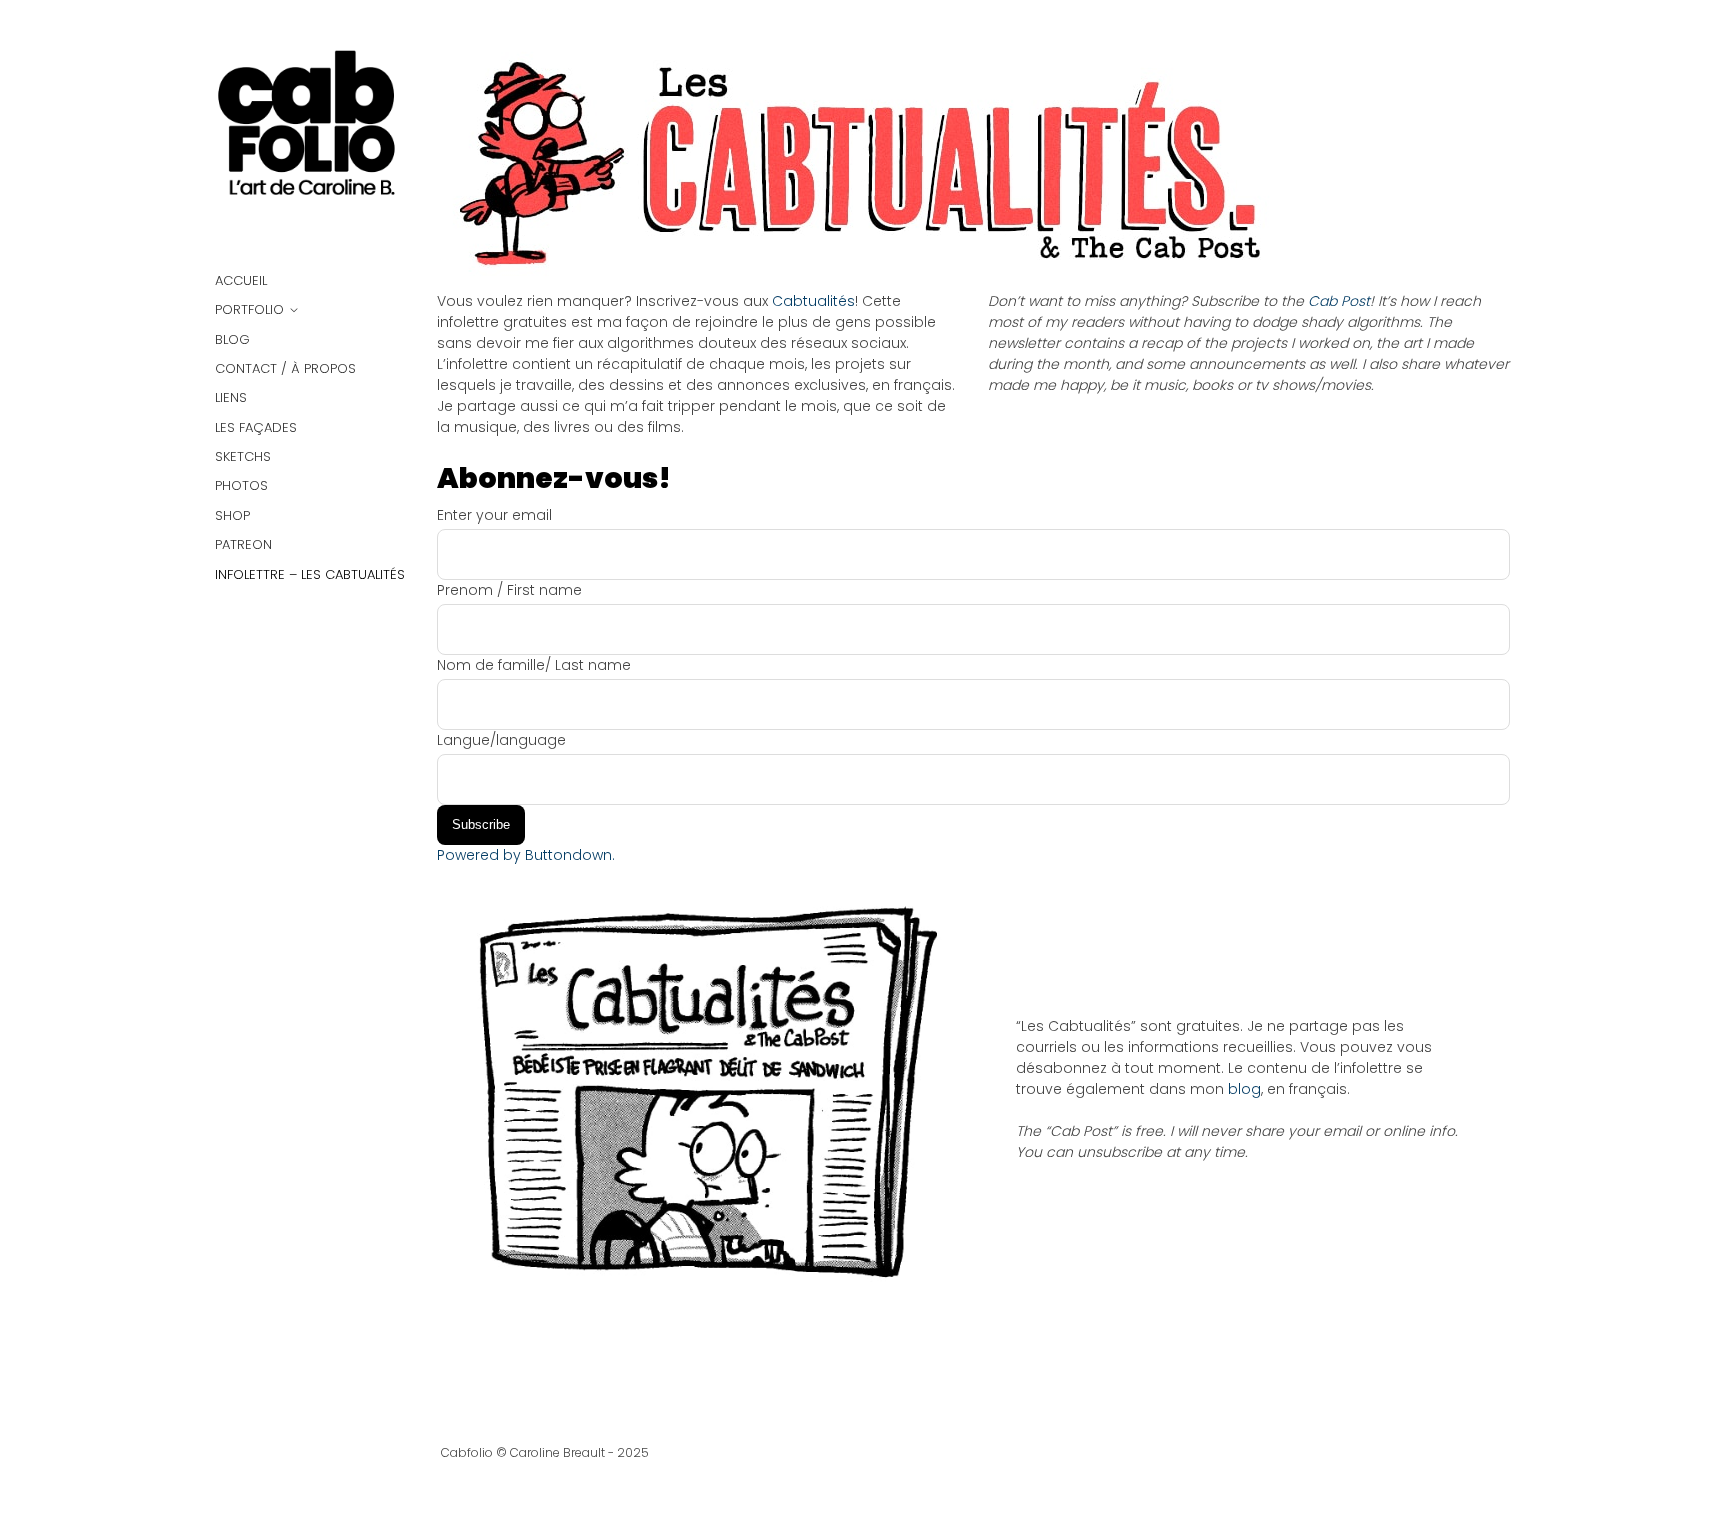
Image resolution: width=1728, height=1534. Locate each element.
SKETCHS (243, 456)
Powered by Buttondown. (526, 855)
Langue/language (501, 740)
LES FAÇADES (256, 427)
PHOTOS (241, 485)
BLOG (232, 339)
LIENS (231, 397)
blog (1244, 1089)
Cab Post (1337, 301)
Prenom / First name (509, 590)
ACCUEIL (241, 280)
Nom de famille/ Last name (534, 665)
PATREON (243, 544)
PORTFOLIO (249, 309)
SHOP (232, 515)
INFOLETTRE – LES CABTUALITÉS (310, 574)
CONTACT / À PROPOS (285, 368)
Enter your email (494, 515)
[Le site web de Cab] (311, 132)
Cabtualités (813, 301)
